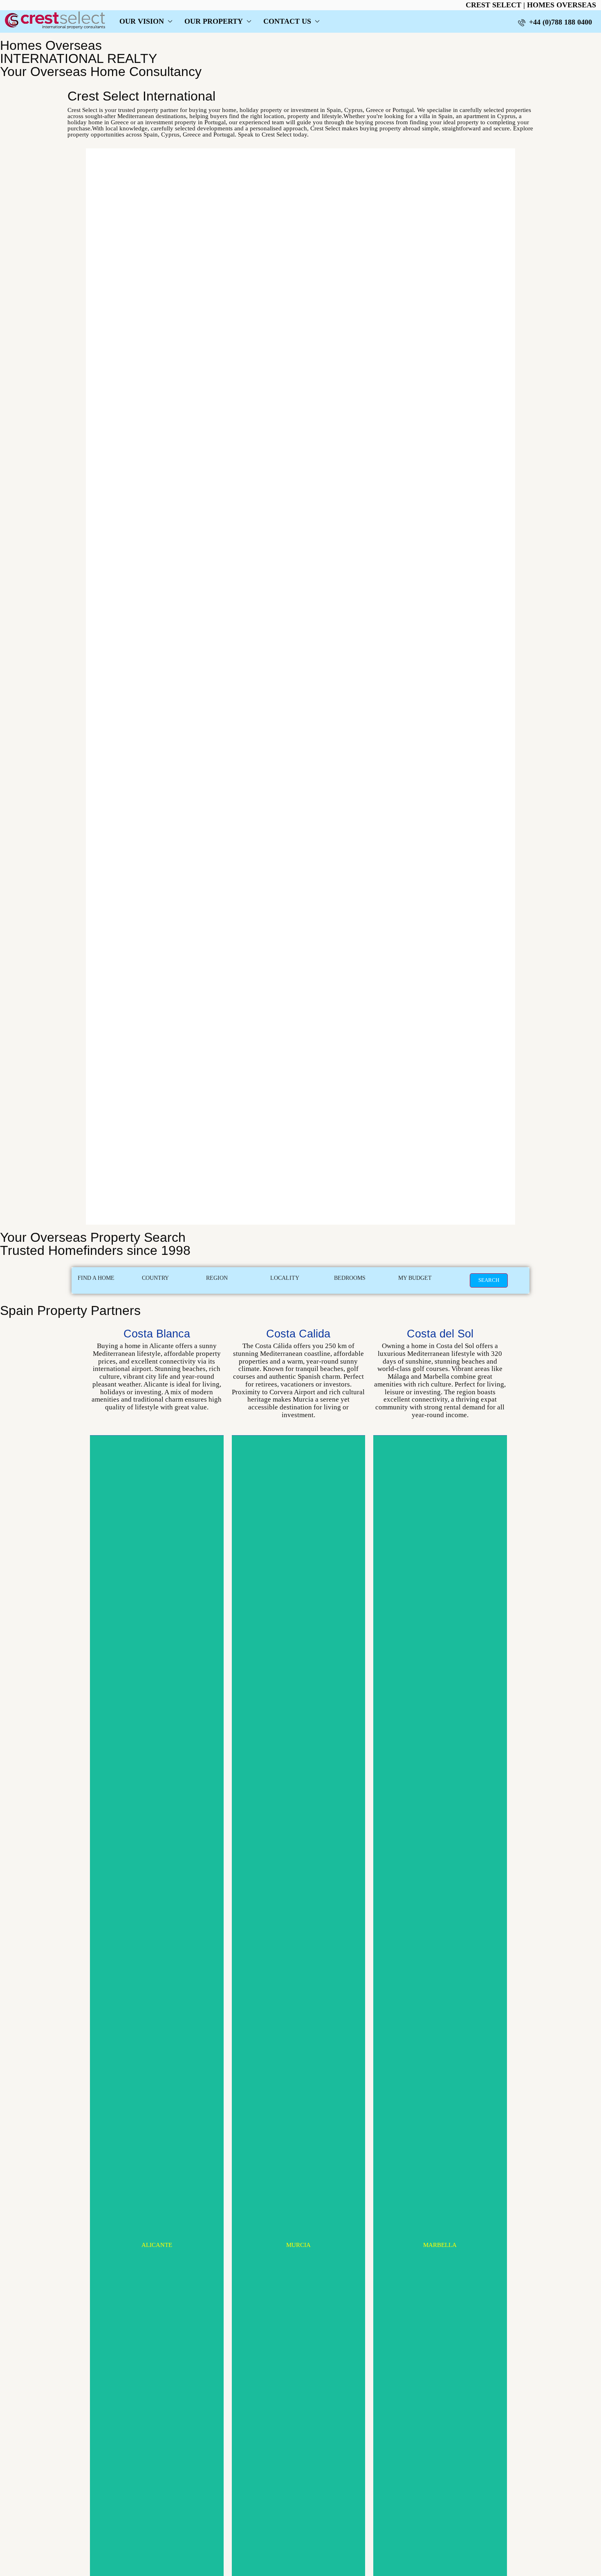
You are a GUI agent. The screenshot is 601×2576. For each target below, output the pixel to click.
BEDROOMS (350, 1278)
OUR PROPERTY (214, 21)
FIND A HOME (96, 1278)
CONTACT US (287, 21)
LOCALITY (285, 1278)
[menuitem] (555, 22)
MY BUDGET (415, 1278)
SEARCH (489, 1280)
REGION (217, 1278)
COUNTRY (155, 1278)
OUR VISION (142, 21)
